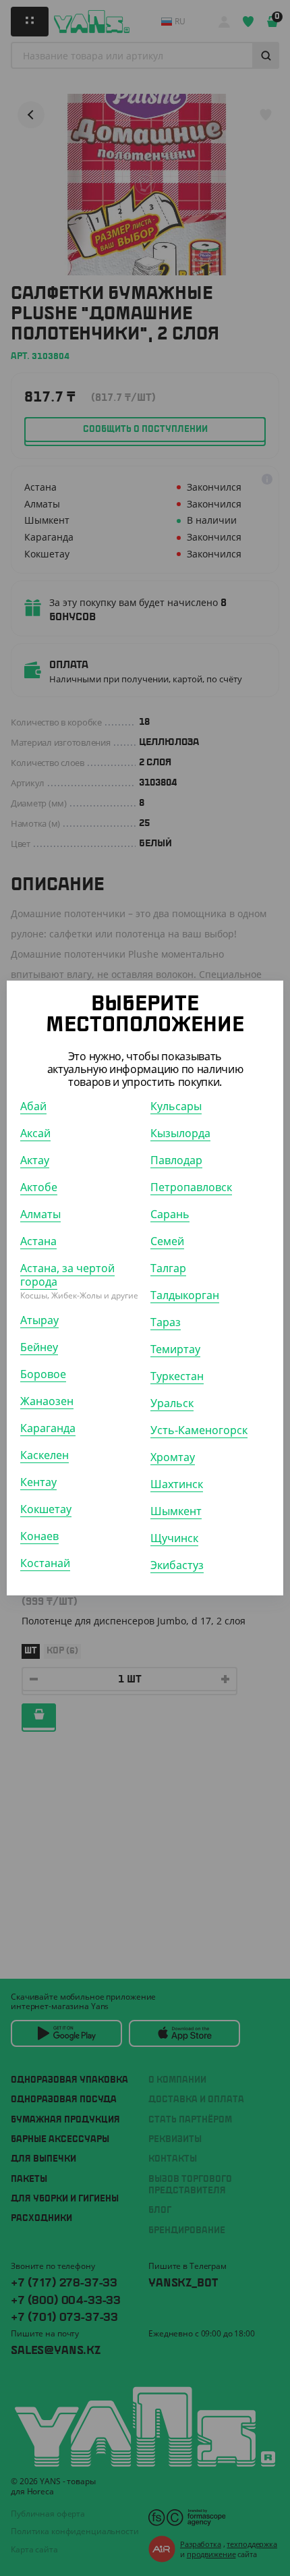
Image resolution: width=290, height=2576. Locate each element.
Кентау (38, 1482)
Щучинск (174, 1538)
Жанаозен (47, 1401)
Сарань (170, 1214)
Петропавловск (191, 1187)
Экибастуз (177, 1565)
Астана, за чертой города (67, 1275)
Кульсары (176, 1106)
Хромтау (173, 1457)
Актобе (39, 1187)
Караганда (48, 1428)
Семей (167, 1241)
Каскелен (45, 1455)
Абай (33, 1106)
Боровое (43, 1374)
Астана (38, 1241)
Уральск (172, 1403)
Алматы (40, 1214)
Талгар (168, 1268)
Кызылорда (180, 1133)
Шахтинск (177, 1484)
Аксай (35, 1133)
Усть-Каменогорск (199, 1430)
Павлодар (176, 1160)
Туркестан (177, 1376)
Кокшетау (46, 1509)
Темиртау (175, 1349)
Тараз (166, 1322)
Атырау (39, 1320)
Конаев (39, 1536)
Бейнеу (39, 1347)
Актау (35, 1160)
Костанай (45, 1563)
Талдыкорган (185, 1295)
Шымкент (176, 1511)
